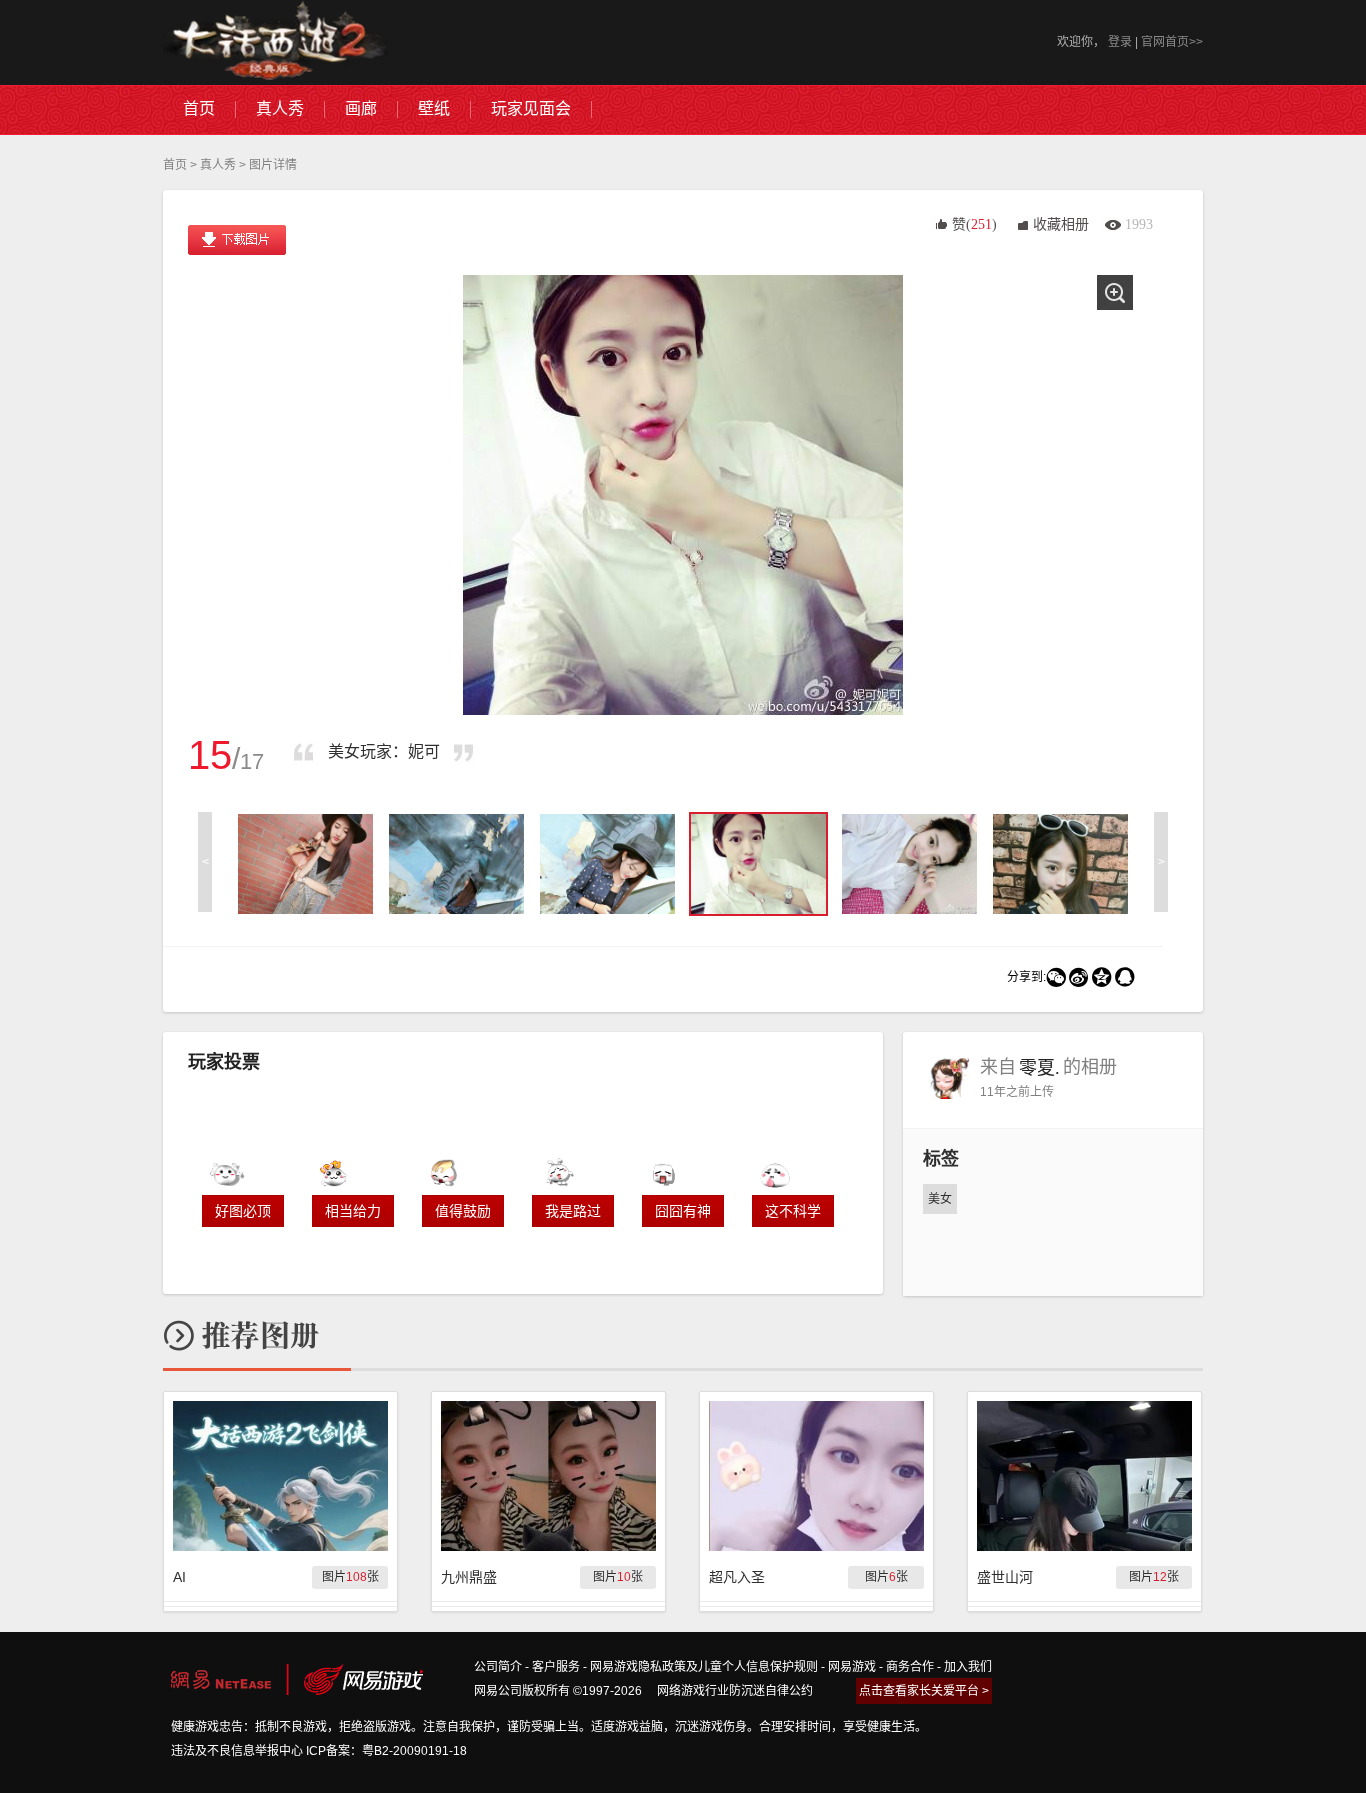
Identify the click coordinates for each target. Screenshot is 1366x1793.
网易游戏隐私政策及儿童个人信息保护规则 (704, 1667)
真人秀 (218, 165)
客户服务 (556, 1667)
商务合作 (910, 1667)
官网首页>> (1172, 42)
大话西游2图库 (275, 42)
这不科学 (793, 1211)
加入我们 (968, 1667)
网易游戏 (852, 1667)
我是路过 (573, 1211)
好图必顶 (243, 1211)
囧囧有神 (683, 1211)
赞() (974, 224)
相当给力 (353, 1211)
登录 (1120, 42)
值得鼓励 (463, 1211)
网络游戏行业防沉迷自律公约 (735, 1691)
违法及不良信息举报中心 (237, 1751)
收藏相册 (1061, 224)
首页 (175, 165)
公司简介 (498, 1667)
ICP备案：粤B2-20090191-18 (386, 1751)
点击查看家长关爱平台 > (924, 1691)
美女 (940, 1199)
